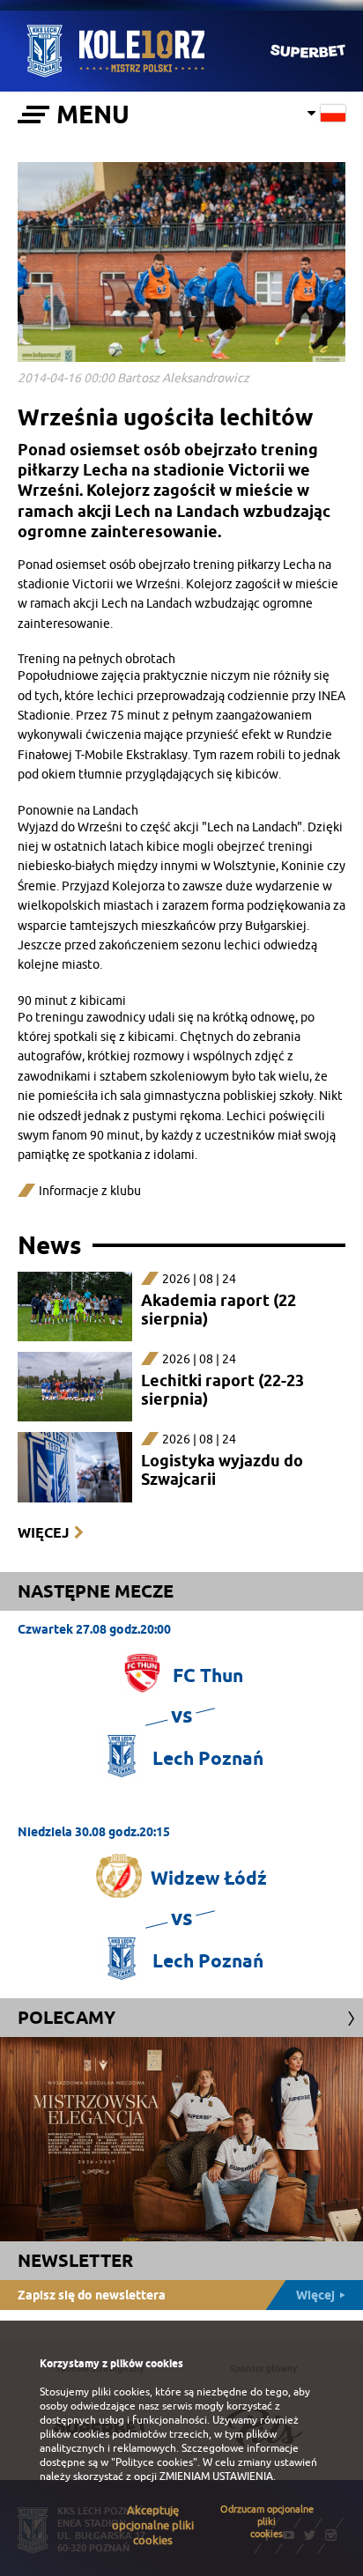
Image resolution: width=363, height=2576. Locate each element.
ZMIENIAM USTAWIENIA (216, 2476)
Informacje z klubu (90, 1191)
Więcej (43, 1533)
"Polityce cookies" (154, 2462)
